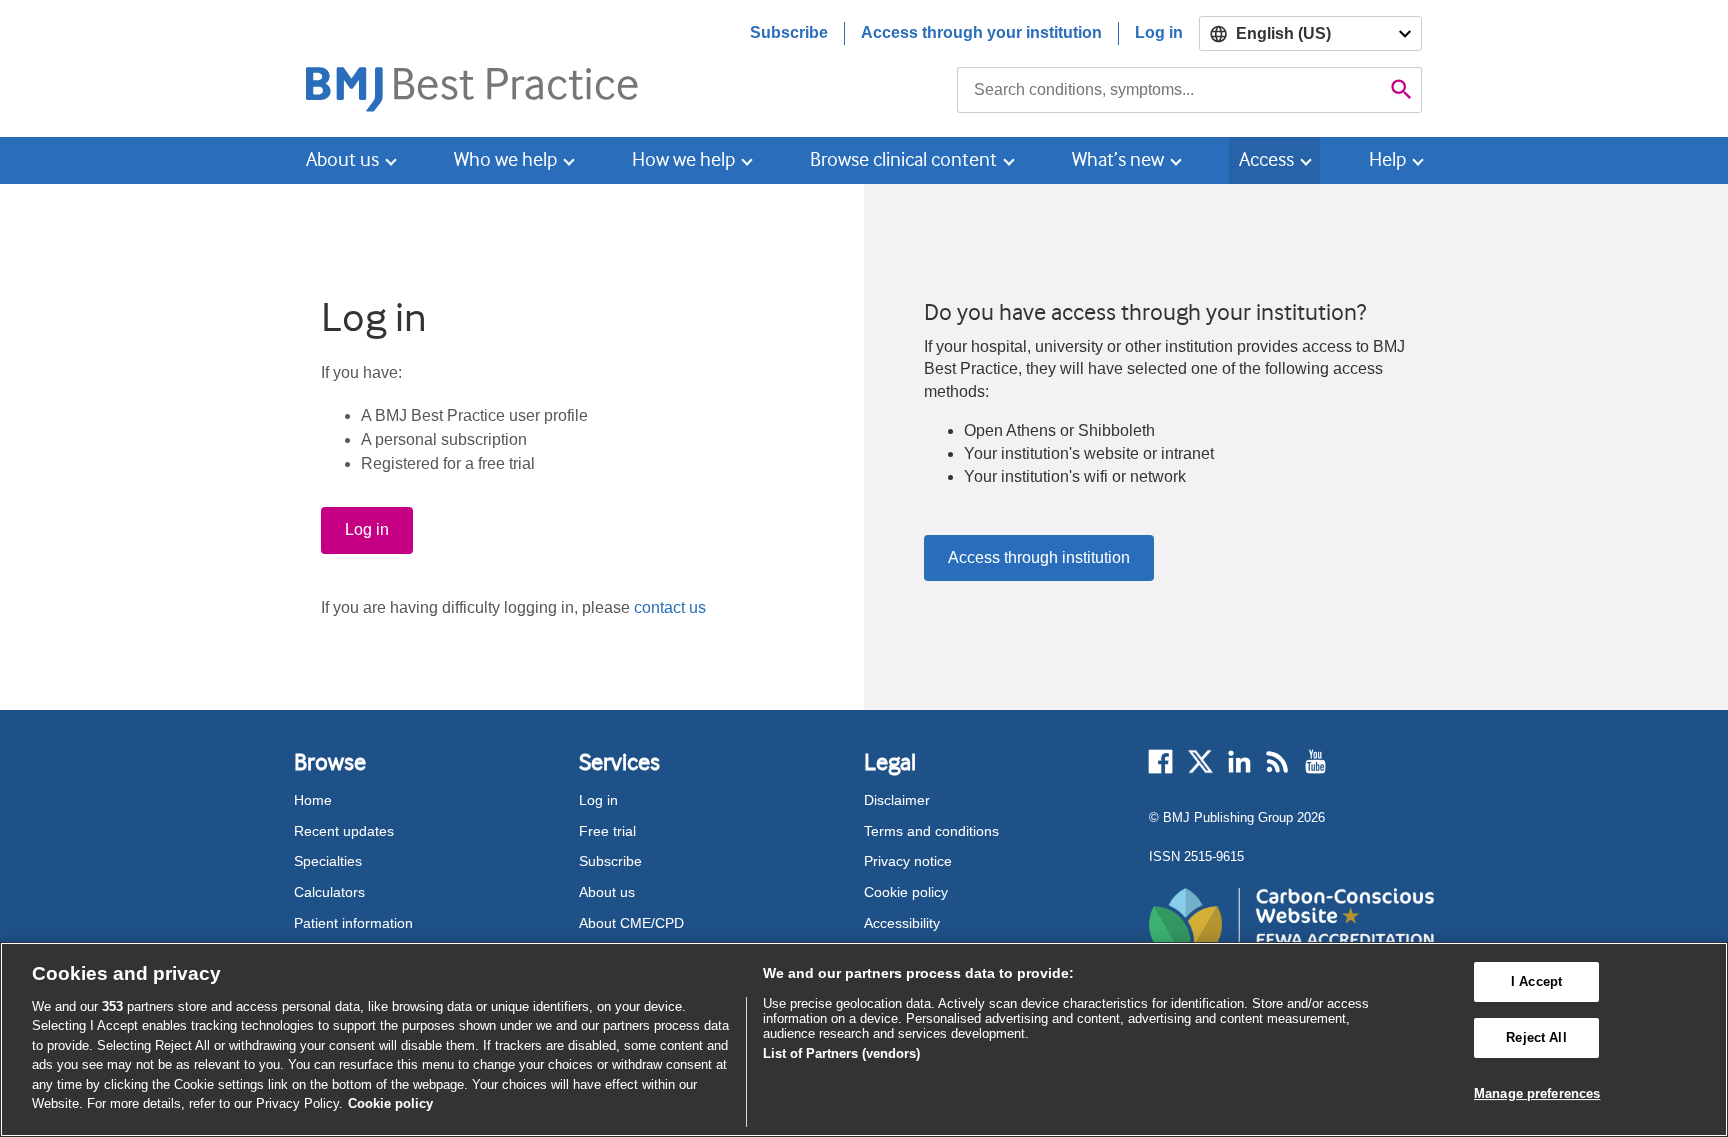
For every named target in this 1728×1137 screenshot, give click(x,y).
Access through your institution (981, 32)
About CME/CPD (631, 923)
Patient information (353, 923)
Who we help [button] (505, 159)
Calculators (329, 892)
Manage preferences (1537, 1093)
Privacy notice (908, 861)
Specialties (328, 861)
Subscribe (789, 32)
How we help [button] (683, 159)
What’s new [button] (1118, 159)
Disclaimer (897, 800)
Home (313, 800)
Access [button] (1266, 159)
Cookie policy (906, 892)
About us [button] (342, 159)
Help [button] (1387, 159)
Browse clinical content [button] (903, 159)
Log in (1159, 32)
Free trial (607, 831)
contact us (670, 607)
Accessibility (902, 923)
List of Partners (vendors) (841, 1053)
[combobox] (1169, 90)
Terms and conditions (931, 831)
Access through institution (1039, 557)
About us (607, 892)
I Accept (1536, 982)
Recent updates (344, 831)
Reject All (1536, 1037)
